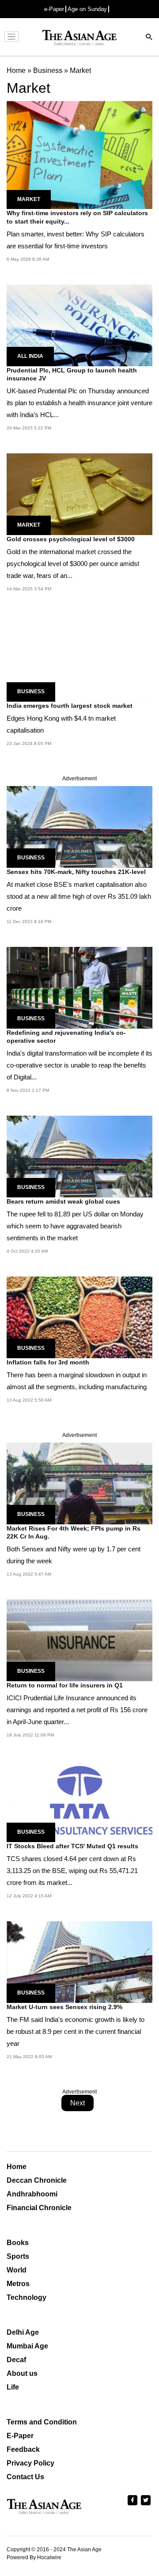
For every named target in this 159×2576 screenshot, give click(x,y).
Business (31, 691)
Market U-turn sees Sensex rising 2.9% (64, 2007)
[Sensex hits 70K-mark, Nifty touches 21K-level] (79, 826)
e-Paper (54, 9)
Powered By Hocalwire (34, 2557)
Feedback (23, 2449)
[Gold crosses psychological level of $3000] (79, 494)
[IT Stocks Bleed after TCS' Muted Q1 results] (79, 1801)
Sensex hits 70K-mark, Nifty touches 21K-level (76, 872)
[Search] (149, 38)
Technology (26, 2297)
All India (30, 356)
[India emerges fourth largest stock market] (79, 657)
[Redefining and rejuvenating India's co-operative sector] (79, 987)
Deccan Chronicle (37, 2180)
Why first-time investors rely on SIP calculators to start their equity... (77, 217)
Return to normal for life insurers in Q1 (65, 1685)
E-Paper (20, 2436)
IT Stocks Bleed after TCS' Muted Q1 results (72, 1846)
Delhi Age (23, 2332)
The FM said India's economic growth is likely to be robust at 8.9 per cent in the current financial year (76, 2031)
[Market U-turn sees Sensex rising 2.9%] (79, 1962)
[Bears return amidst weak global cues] (79, 1156)
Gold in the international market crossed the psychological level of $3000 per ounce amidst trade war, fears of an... (73, 564)
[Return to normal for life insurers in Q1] (79, 1640)
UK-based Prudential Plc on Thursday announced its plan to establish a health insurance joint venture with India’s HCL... (79, 403)
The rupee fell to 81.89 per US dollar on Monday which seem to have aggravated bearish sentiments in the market (75, 1226)
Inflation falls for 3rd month (48, 1362)
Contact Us (25, 2477)
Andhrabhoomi (32, 2194)
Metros (18, 2284)
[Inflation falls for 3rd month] (79, 1317)
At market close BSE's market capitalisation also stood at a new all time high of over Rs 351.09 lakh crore (79, 896)
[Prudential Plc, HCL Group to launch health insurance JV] (79, 325)
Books (18, 2243)
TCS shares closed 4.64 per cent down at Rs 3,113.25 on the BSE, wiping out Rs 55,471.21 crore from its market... (72, 1871)
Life (13, 2387)
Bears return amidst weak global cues (63, 1201)
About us (22, 2373)
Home (17, 2167)
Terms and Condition (42, 2422)
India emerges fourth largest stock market (70, 706)
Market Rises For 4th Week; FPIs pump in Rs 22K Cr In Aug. (74, 1532)
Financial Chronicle (39, 2208)
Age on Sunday (87, 9)
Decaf (16, 2360)
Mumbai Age (27, 2346)
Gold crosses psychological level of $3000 (71, 539)
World (17, 2270)
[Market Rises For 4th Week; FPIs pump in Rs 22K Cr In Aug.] (79, 1483)
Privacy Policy (30, 2463)
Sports (18, 2256)
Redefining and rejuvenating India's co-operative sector (66, 1037)
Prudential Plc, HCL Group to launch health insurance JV (72, 374)
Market (29, 199)
